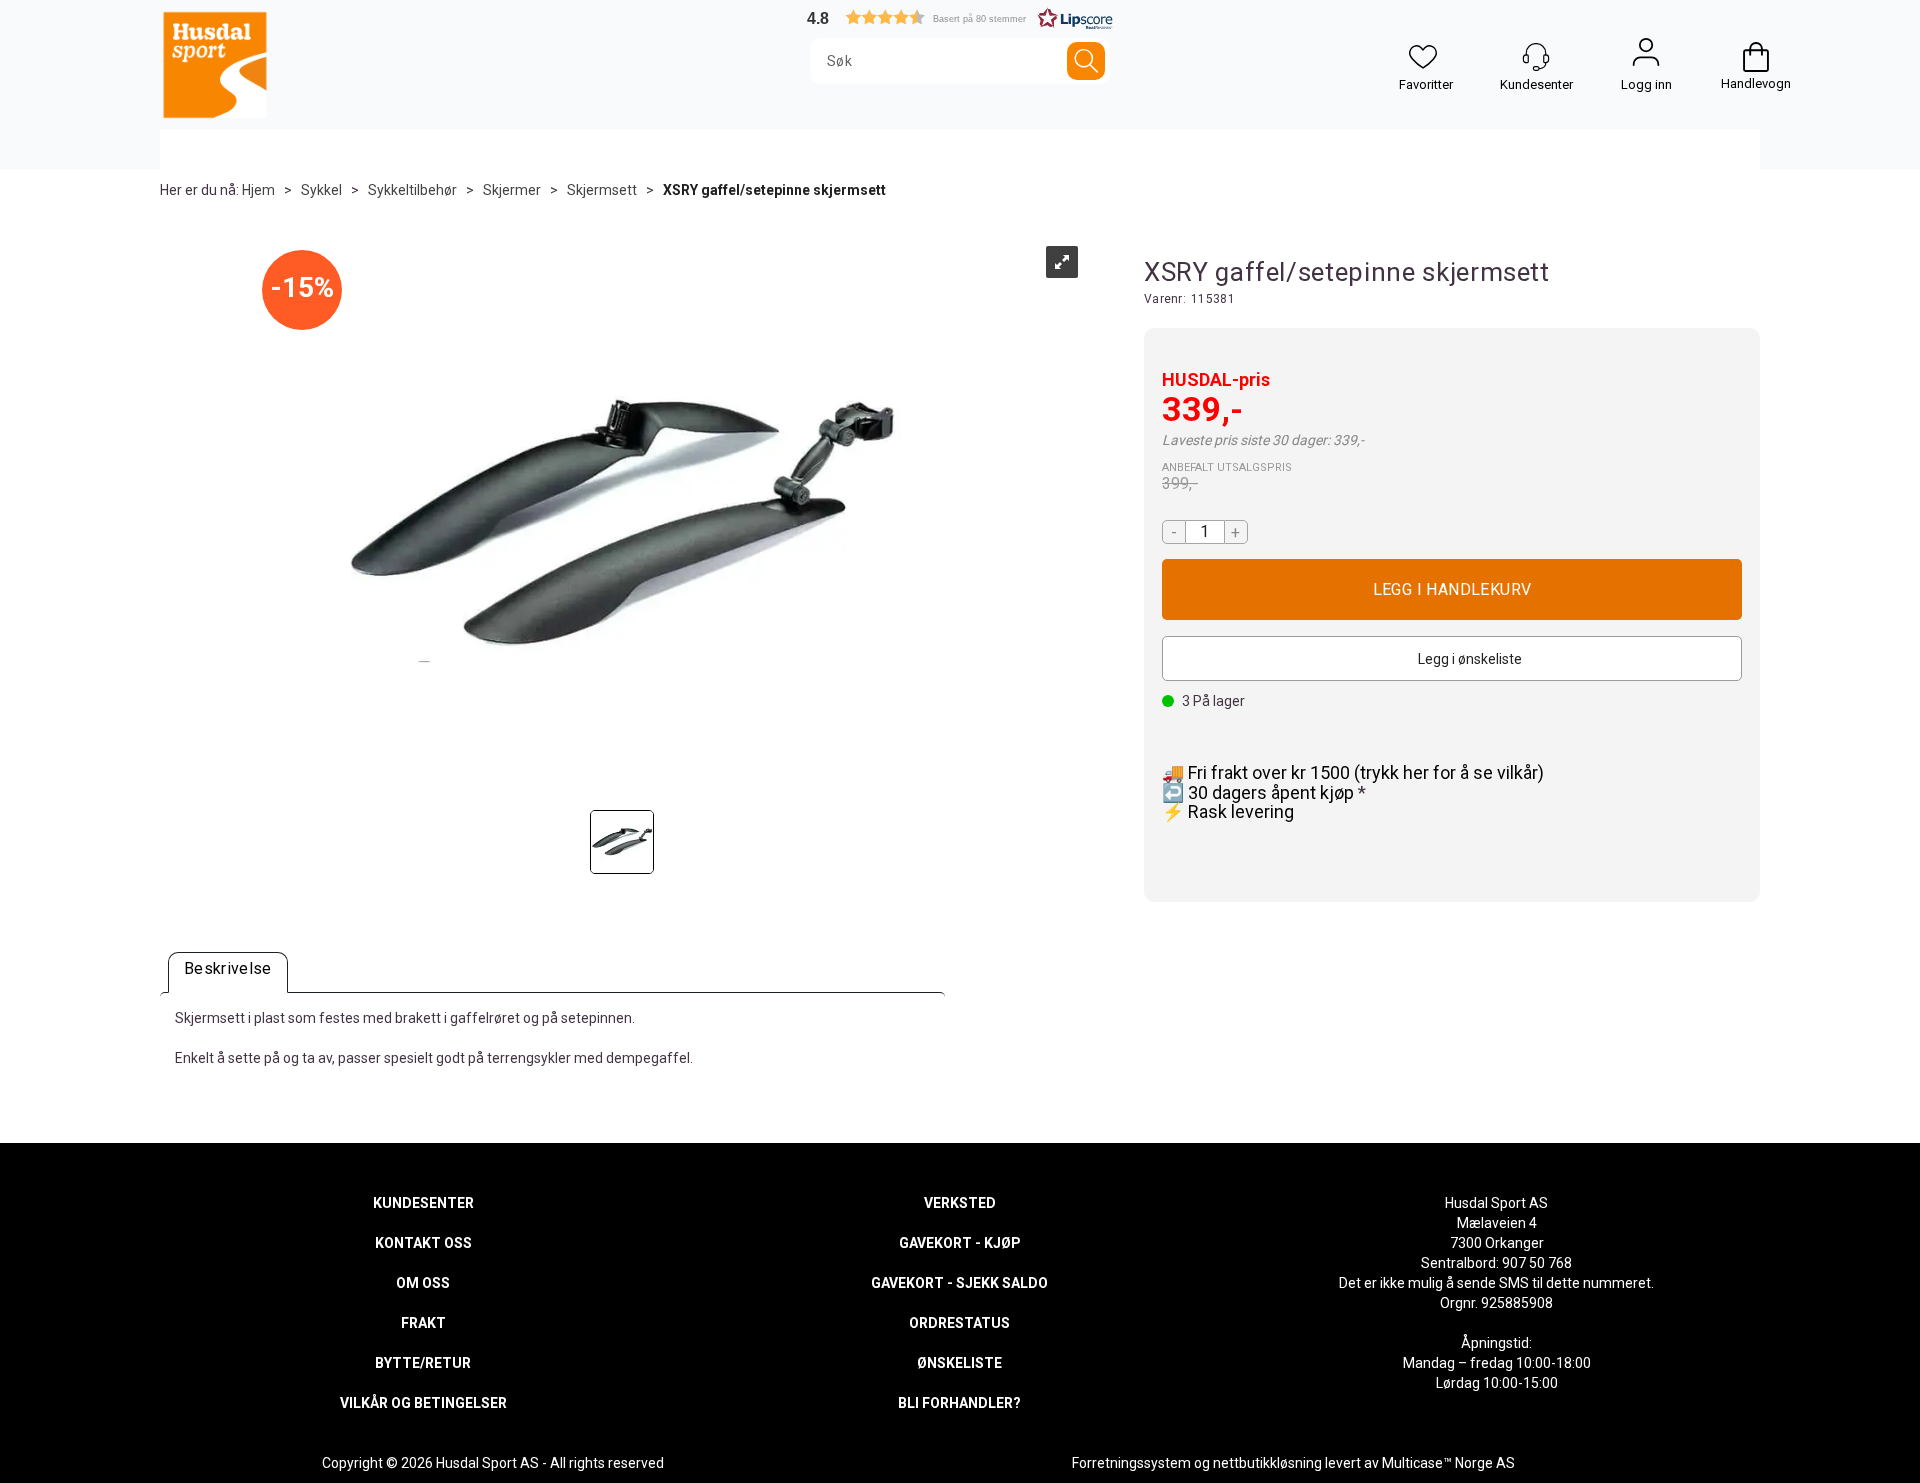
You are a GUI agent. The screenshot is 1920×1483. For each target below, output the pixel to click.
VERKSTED (960, 1203)
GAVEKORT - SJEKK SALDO (959, 1283)
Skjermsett (602, 190)
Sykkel (321, 190)
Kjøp (1452, 589)
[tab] (228, 972)
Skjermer (512, 190)
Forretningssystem (1131, 1463)
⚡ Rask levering (1228, 811)
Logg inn (1646, 57)
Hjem (258, 190)
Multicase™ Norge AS (1448, 1463)
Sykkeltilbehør (412, 190)
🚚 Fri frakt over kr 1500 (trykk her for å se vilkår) (1353, 772)
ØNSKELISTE (959, 1363)
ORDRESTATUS (959, 1323)
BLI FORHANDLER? (959, 1403)
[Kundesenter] (1536, 57)
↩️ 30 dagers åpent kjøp (1260, 792)
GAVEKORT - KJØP (960, 1243)
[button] (960, 17)
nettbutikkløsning (1267, 1463)
